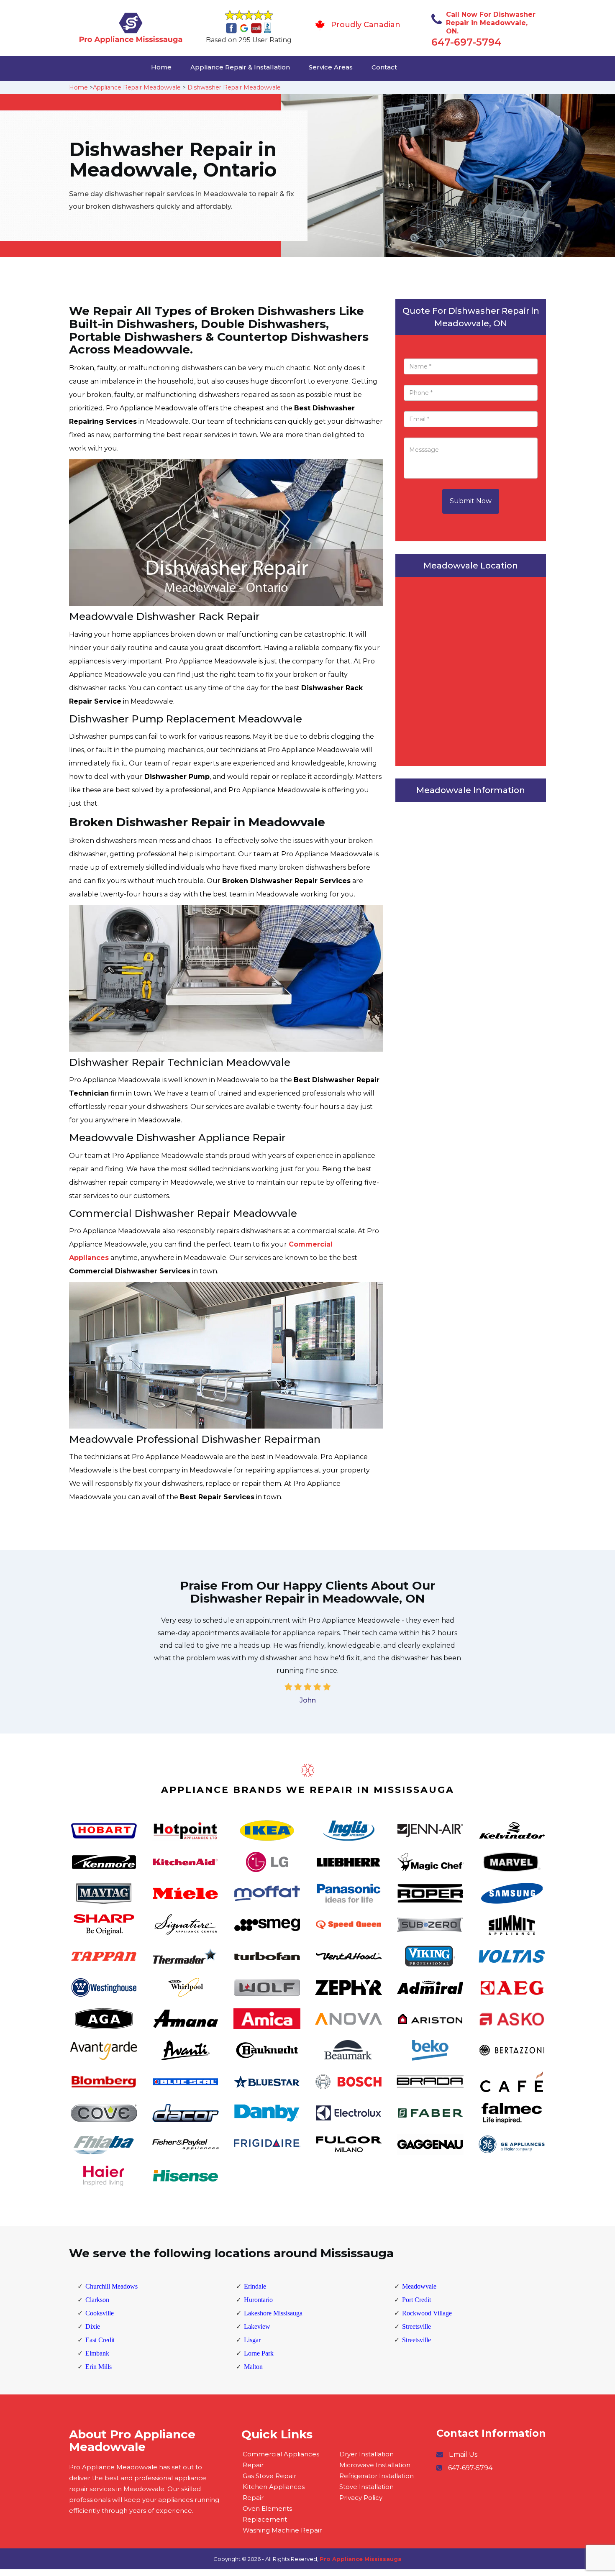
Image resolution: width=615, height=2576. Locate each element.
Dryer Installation (366, 2454)
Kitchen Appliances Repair (274, 2492)
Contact (384, 67)
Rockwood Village (427, 2313)
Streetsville (416, 2326)
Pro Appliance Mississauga (361, 2559)
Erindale (255, 2286)
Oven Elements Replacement (267, 2514)
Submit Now (471, 501)
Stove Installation (366, 2487)
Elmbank (97, 2353)
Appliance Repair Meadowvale (137, 87)
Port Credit (416, 2300)
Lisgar (252, 2340)
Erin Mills (99, 2367)
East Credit (100, 2340)
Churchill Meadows (111, 2286)
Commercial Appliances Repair (281, 2459)
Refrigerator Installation (377, 2476)
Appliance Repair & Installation (240, 67)
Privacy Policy (361, 2498)
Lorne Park (259, 2353)
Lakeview (257, 2326)
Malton (253, 2367)
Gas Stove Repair (269, 2476)
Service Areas (331, 67)
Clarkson (97, 2300)
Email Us (463, 2454)
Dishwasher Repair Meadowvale (234, 87)
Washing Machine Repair (282, 2530)
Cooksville (100, 2313)
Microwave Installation (375, 2465)
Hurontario (258, 2300)
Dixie (93, 2326)
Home (161, 67)
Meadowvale (419, 2286)
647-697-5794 (466, 42)
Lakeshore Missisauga (273, 2313)
